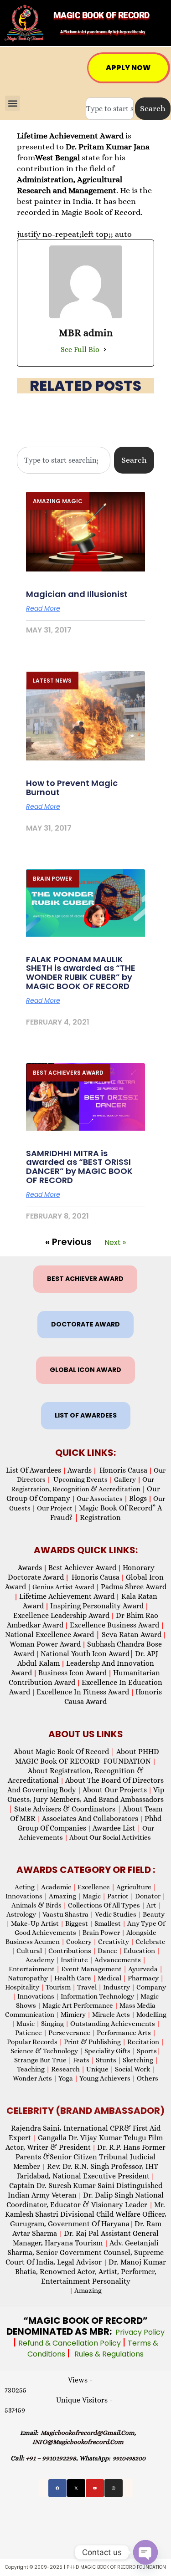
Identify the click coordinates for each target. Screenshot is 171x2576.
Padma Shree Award (134, 1587)
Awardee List (117, 1828)
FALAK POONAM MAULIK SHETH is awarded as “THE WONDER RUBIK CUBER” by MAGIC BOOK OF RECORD (81, 973)
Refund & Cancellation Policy (70, 2343)
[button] (13, 103)
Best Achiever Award (82, 1568)
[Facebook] (57, 2488)
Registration (100, 1518)
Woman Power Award (45, 1644)
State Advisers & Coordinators (68, 1809)
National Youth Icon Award (87, 1654)
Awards (80, 1470)
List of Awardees (34, 1470)
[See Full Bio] (105, 350)
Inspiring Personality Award (97, 1606)
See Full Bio (80, 349)
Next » (115, 1242)
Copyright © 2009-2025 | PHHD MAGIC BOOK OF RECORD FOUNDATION (85, 2567)
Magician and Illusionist (77, 594)
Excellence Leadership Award (61, 1615)
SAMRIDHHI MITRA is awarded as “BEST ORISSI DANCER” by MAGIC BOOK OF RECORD (79, 1167)
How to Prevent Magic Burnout (72, 788)
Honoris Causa (123, 1470)
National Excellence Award (52, 1635)
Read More (43, 608)
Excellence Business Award (114, 1625)
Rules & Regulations (109, 2354)
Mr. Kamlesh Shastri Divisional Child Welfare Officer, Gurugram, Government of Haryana (86, 2214)
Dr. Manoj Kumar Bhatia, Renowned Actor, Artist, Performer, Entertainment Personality (91, 2272)
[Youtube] (95, 2488)
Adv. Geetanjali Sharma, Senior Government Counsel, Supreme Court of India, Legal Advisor (85, 2252)
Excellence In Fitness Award (83, 1692)
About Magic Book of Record (64, 1752)
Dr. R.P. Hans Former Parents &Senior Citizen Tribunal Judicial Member (90, 2157)
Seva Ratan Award (131, 1635)
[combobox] (110, 109)
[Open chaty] (145, 2552)
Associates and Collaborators (90, 1819)
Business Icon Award (73, 1673)
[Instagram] (114, 2488)
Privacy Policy (140, 2332)
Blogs (138, 1498)
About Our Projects (115, 1790)
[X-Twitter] (76, 2488)
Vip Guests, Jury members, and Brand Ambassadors (86, 1799)
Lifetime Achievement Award (67, 1596)
